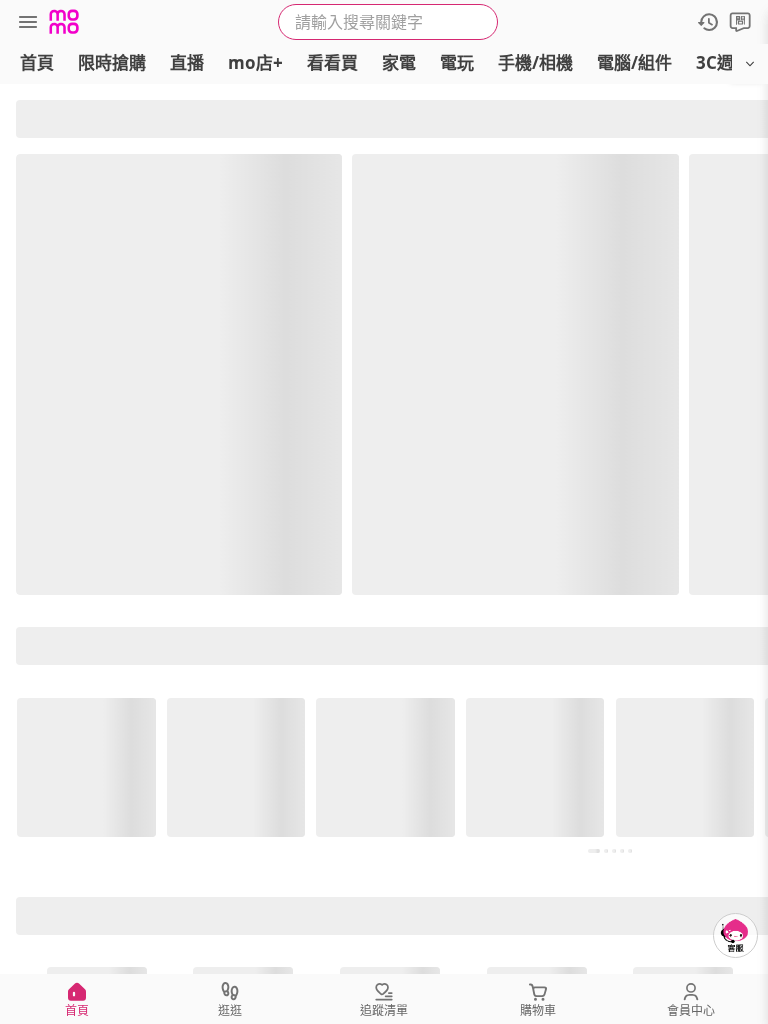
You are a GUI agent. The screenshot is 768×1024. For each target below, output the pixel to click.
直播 (187, 62)
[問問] (740, 22)
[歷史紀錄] (708, 22)
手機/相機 (535, 62)
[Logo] (64, 22)
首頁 (37, 62)
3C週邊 (723, 62)
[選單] (28, 22)
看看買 (332, 62)
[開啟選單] (750, 64)
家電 (399, 62)
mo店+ (255, 62)
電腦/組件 (634, 62)
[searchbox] (388, 22)
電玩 (457, 62)
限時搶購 (112, 62)
